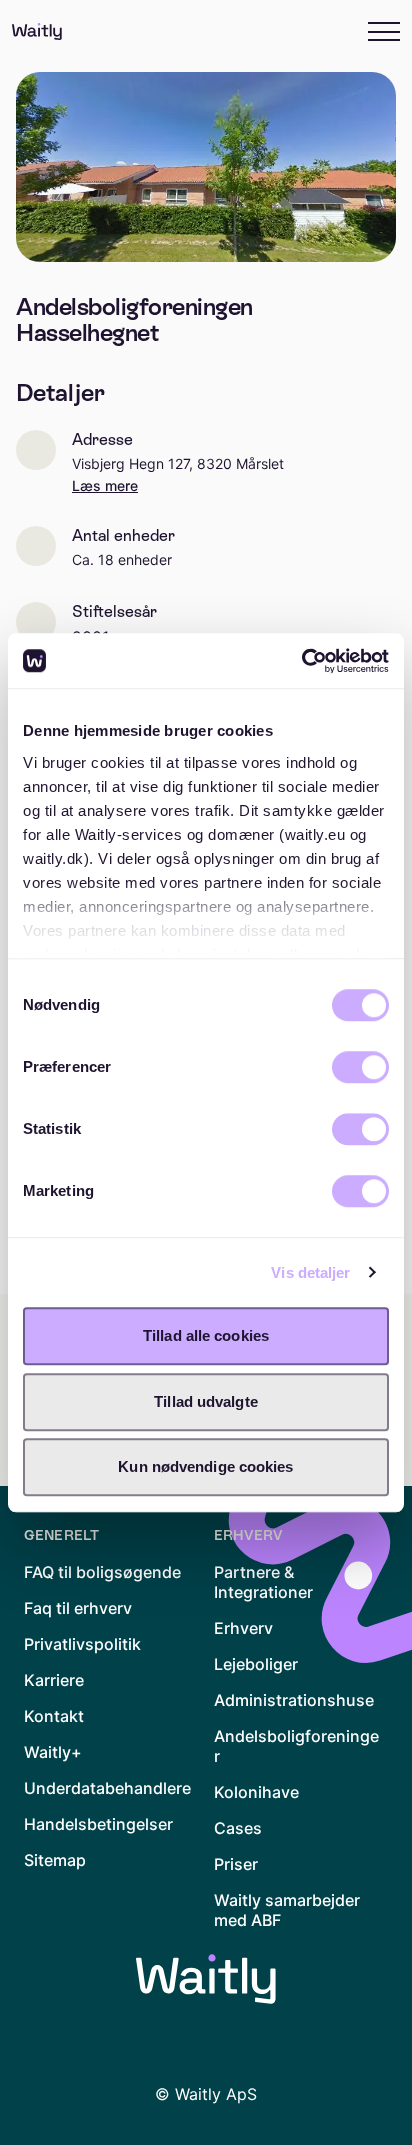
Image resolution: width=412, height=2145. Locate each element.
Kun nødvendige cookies (205, 1466)
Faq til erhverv (78, 1608)
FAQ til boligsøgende (102, 1572)
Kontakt (54, 1716)
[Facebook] (234, 2044)
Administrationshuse (294, 1700)
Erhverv (243, 1628)
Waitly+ (53, 1752)
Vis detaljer (310, 1272)
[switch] (360, 1067)
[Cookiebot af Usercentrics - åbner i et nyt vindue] (301, 661)
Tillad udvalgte (206, 1401)
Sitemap (55, 1860)
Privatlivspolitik (82, 1644)
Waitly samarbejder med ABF (287, 1910)
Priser (236, 1864)
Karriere (54, 1680)
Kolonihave (256, 1792)
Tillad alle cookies (206, 1335)
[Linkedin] (178, 2044)
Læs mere (105, 486)
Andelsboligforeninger (296, 1746)
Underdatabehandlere (107, 1788)
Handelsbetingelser (98, 1824)
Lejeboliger (256, 1664)
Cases (238, 1828)
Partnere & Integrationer (263, 1582)
